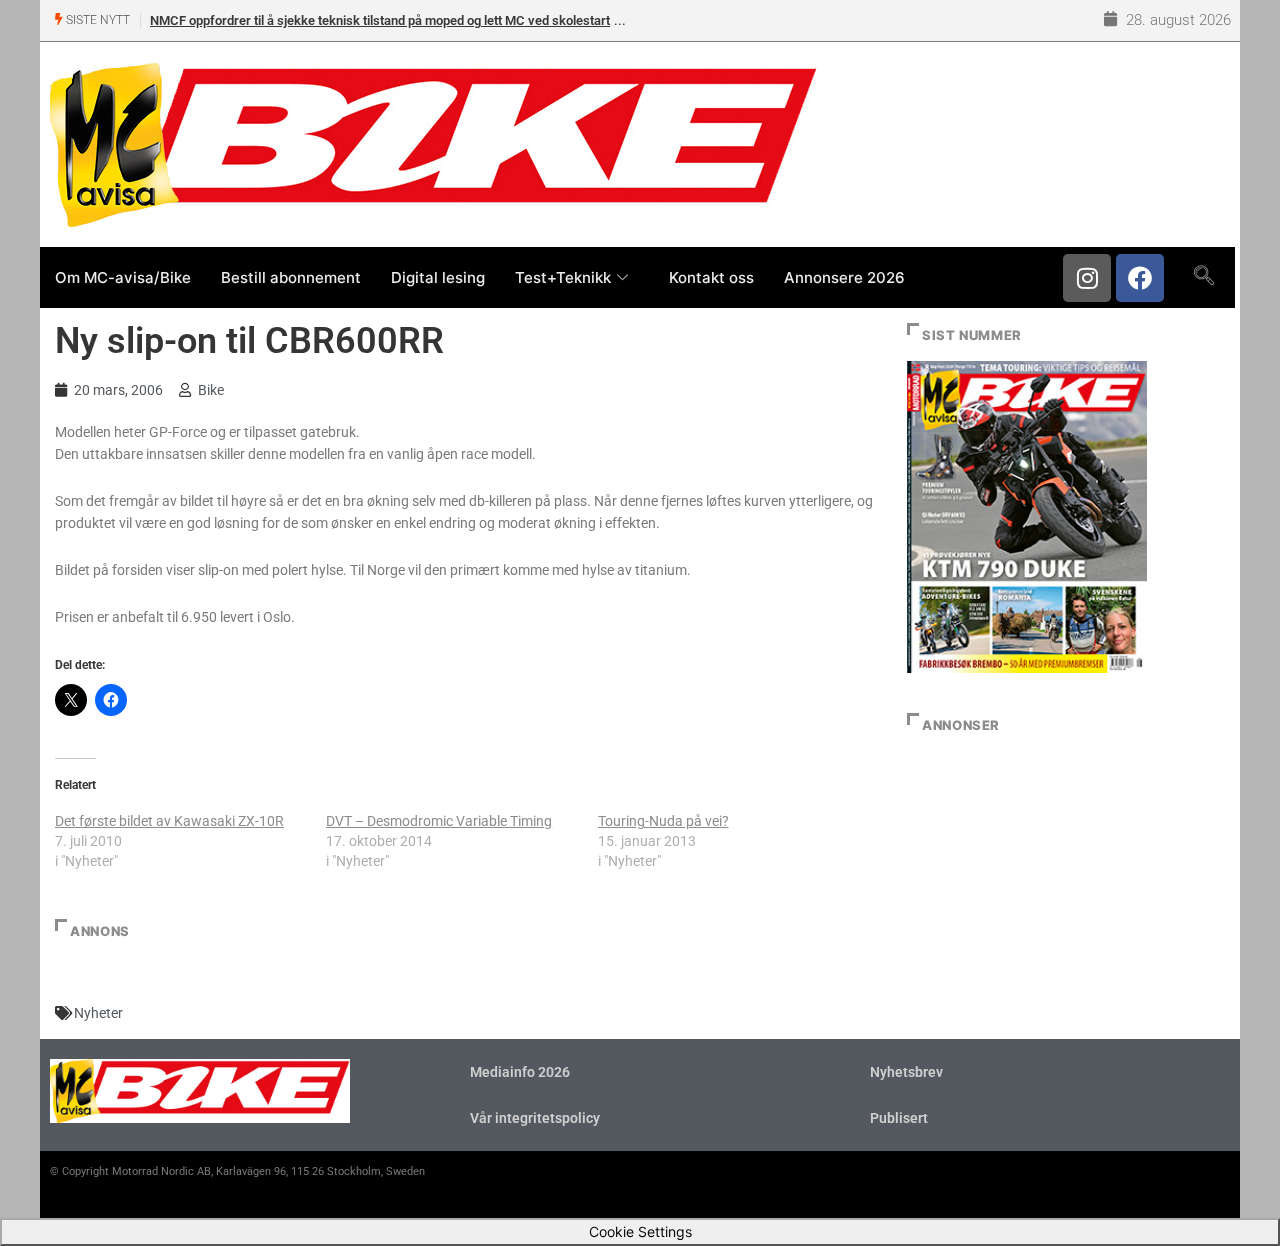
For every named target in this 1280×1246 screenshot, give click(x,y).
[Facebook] (1140, 278)
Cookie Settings (640, 1231)
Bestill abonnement (291, 277)
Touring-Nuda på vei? (663, 821)
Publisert (899, 1118)
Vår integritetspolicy (535, 1118)
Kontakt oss (711, 277)
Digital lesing (438, 277)
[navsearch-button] (1203, 277)
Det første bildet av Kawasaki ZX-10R (169, 821)
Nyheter (98, 1013)
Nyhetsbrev (906, 1072)
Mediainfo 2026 (520, 1072)
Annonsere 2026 (844, 277)
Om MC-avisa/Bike (123, 277)
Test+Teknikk (563, 277)
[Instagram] (1087, 278)
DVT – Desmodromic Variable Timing (439, 821)
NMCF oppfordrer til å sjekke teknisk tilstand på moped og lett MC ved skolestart (380, 20)
